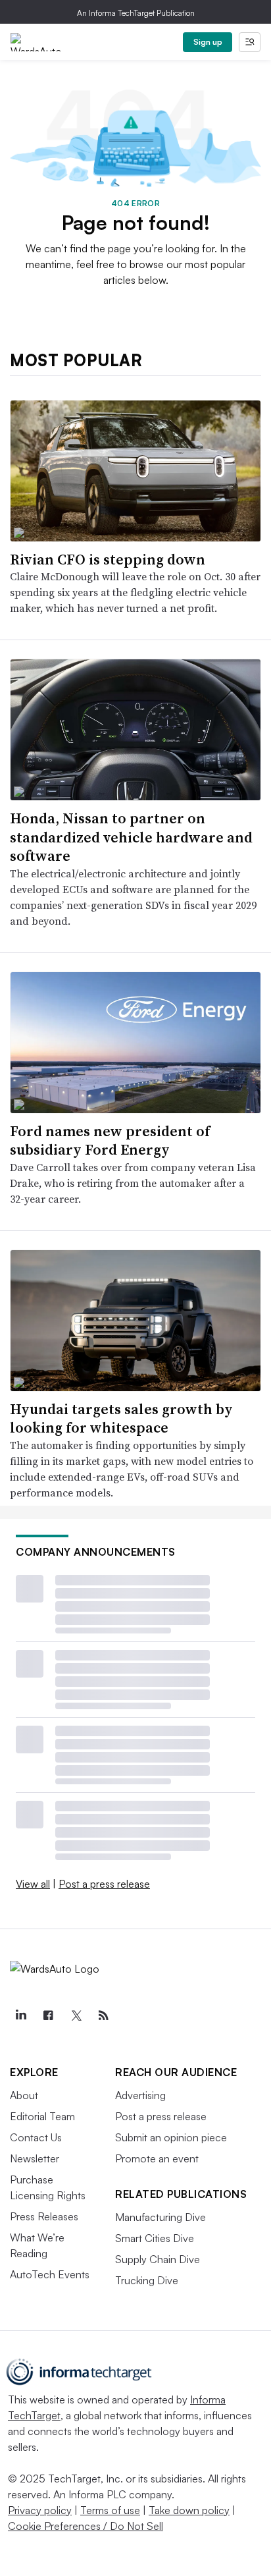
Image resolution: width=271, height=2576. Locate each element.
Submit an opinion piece (171, 2137)
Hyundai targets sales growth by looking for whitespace (121, 1418)
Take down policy (189, 2510)
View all (33, 1884)
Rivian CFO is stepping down (108, 559)
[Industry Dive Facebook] (48, 2015)
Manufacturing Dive (160, 2217)
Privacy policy (40, 2510)
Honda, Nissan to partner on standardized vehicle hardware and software (131, 837)
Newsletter (35, 2158)
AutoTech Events (50, 2274)
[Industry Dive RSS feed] (103, 2015)
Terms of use (110, 2510)
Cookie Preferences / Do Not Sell (86, 2526)
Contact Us (36, 2137)
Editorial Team (42, 2116)
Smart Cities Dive (155, 2238)
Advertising (140, 2095)
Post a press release (104, 1884)
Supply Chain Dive (158, 2259)
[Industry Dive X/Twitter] (76, 2015)
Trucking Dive (147, 2280)
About (24, 2095)
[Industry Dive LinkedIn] (20, 2015)
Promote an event (157, 2158)
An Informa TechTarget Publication (136, 13)
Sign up (208, 42)
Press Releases (44, 2216)
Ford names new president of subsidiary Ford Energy (110, 1140)
